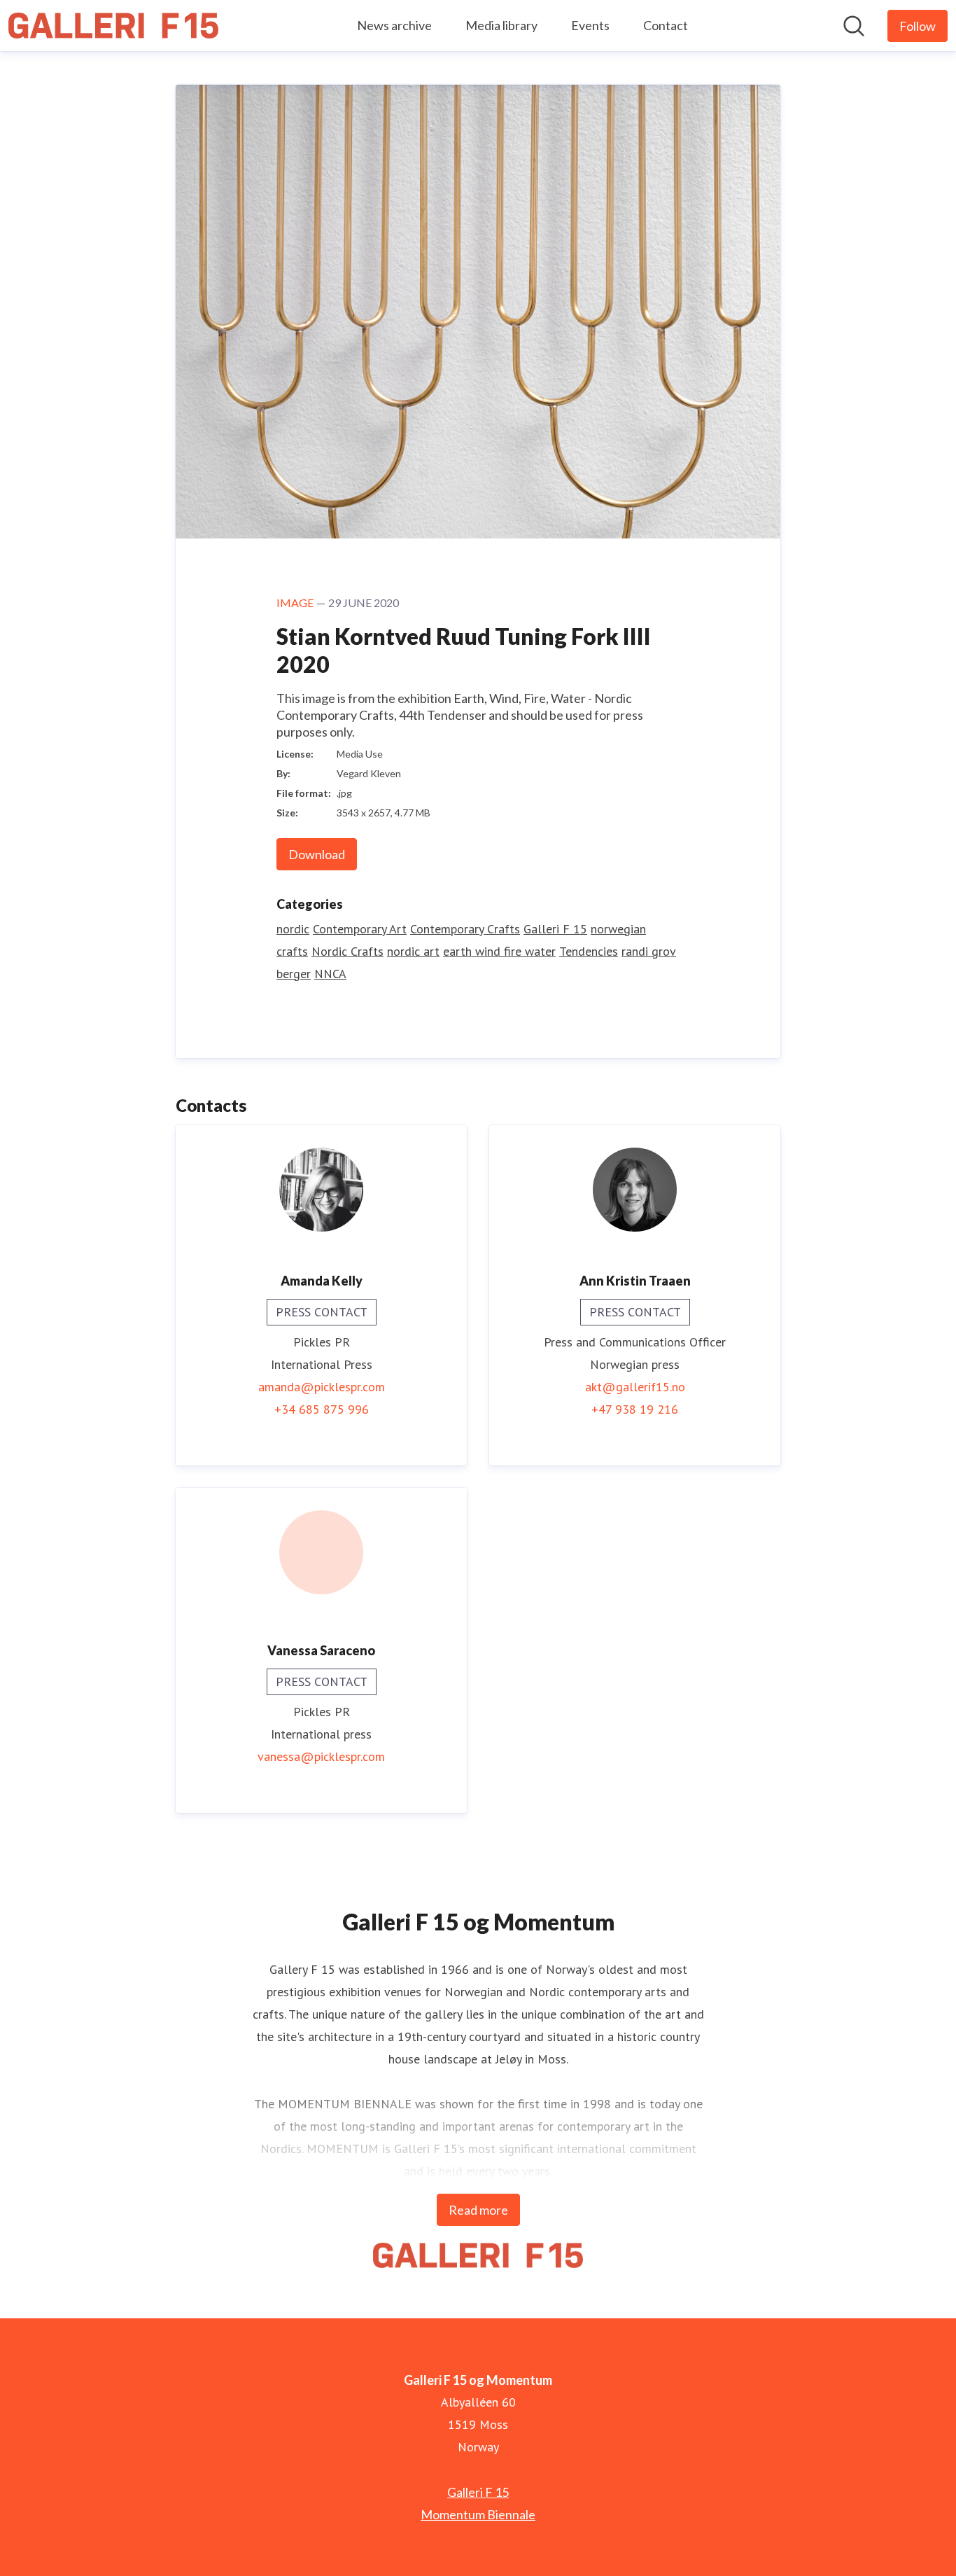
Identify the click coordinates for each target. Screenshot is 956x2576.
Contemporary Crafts (465, 929)
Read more (478, 2210)
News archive (394, 25)
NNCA (330, 974)
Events (590, 25)
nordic (293, 929)
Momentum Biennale (478, 2514)
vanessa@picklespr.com (321, 1756)
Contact (666, 25)
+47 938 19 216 (635, 1409)
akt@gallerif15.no (635, 1387)
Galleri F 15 (555, 929)
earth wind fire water (499, 951)
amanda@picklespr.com (322, 1387)
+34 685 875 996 (322, 1409)
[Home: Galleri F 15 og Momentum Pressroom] (113, 26)
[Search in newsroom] (854, 26)
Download (317, 854)
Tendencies (589, 951)
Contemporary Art (360, 929)
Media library (501, 25)
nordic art (413, 951)
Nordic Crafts (347, 951)
